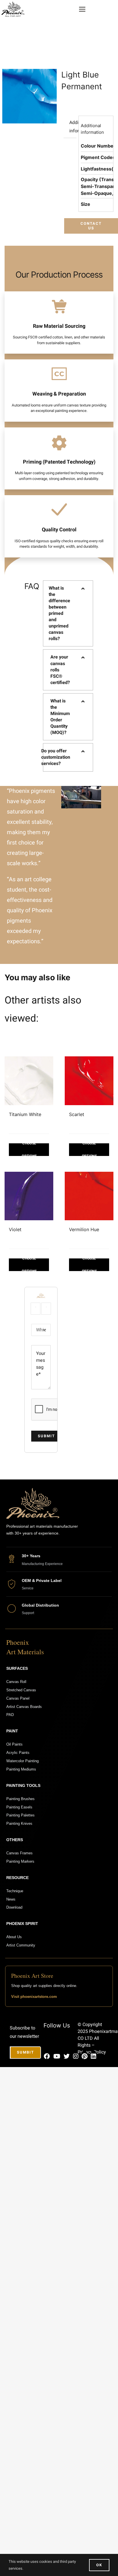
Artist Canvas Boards (24, 1707)
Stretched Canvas (21, 1690)
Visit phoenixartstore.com (34, 1997)
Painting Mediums (21, 1769)
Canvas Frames (19, 1853)
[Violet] (29, 1196)
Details (29, 1150)
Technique (15, 1891)
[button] (68, 614)
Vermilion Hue (84, 1229)
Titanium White (25, 1114)
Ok (99, 2565)
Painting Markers (20, 1861)
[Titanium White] (29, 1081)
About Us (14, 1937)
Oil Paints (14, 1744)
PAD (10, 1715)
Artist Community (21, 1945)
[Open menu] (82, 9)
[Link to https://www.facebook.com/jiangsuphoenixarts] (47, 2056)
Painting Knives (19, 1823)
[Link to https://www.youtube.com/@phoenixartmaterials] (57, 2056)
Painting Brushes (20, 1799)
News (11, 1899)
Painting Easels (19, 1807)
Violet (15, 1229)
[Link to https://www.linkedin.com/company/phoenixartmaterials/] (93, 2056)
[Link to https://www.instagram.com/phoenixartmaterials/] (76, 2056)
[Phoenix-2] (13, 4)
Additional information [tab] (73, 127)
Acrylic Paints (18, 1753)
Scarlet (77, 1114)
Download (14, 1907)
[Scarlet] (89, 1081)
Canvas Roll (16, 1682)
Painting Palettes (20, 1815)
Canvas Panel (18, 1698)
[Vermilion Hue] (89, 1196)
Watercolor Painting (22, 1761)
